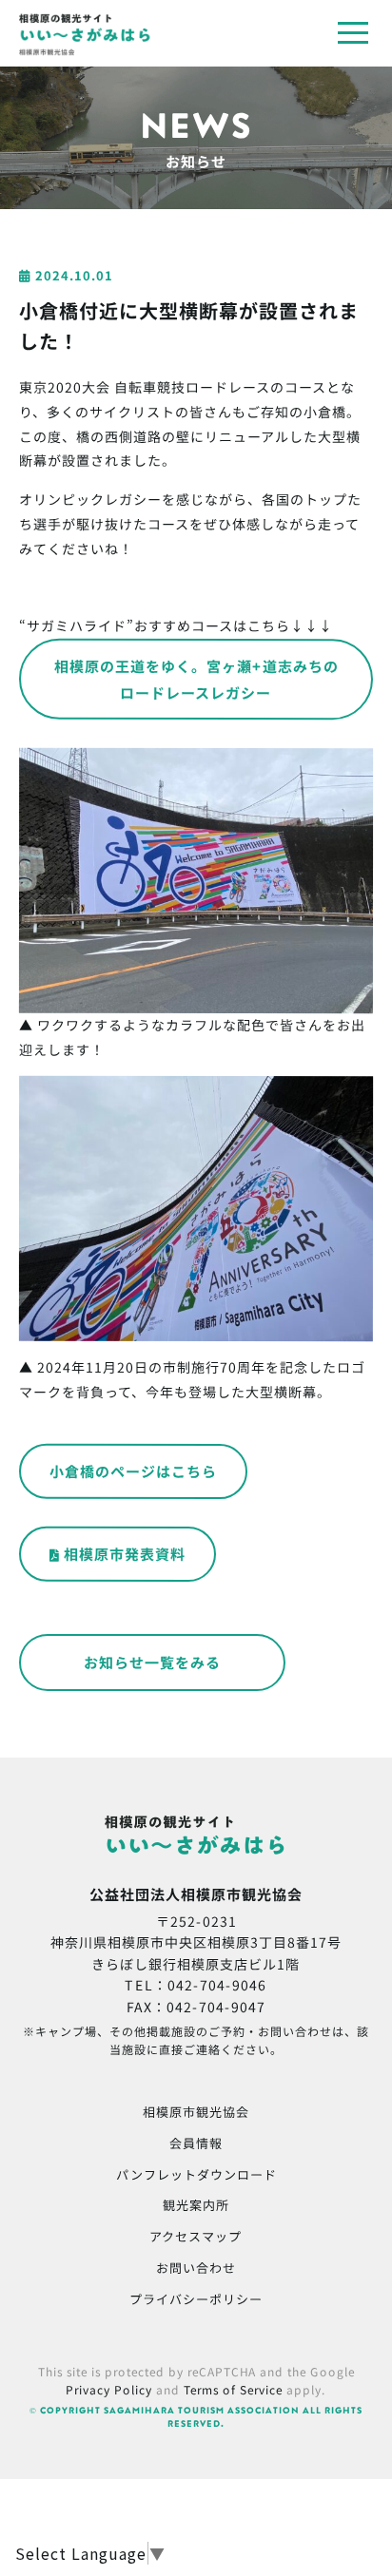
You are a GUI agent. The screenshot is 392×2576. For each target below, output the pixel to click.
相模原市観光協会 (196, 2112)
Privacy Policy (109, 2389)
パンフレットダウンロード (196, 2174)
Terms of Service (233, 2389)
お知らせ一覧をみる (152, 1662)
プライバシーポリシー (196, 2299)
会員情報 (196, 2143)
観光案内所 (196, 2205)
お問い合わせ (196, 2268)
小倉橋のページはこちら (133, 1470)
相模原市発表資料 (125, 1554)
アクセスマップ (196, 2236)
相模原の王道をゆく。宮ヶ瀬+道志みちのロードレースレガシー (196, 678)
